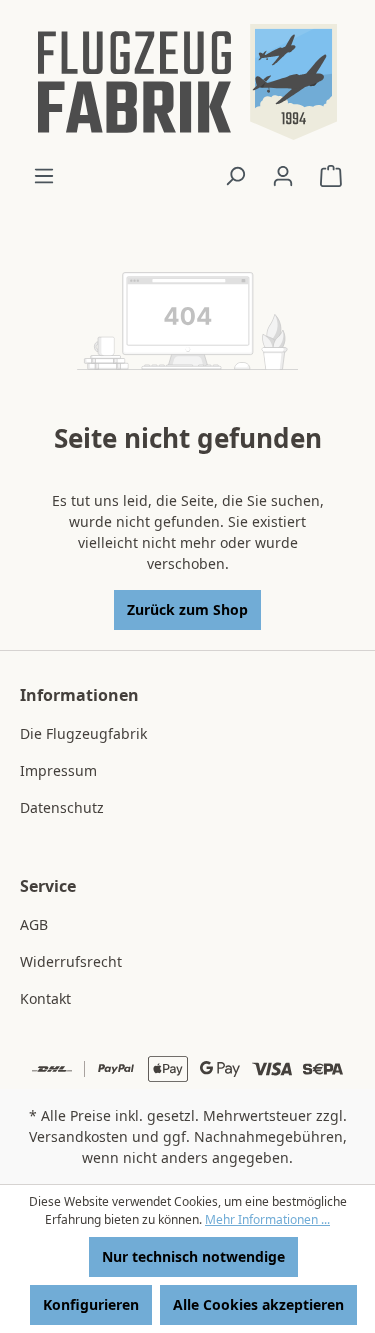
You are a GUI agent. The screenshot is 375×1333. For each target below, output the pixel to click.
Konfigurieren (91, 1304)
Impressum (58, 770)
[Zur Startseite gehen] (187, 82)
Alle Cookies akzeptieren (258, 1304)
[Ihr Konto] (283, 176)
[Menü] (44, 176)
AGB (34, 924)
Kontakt (45, 998)
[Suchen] (235, 176)
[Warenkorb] (331, 176)
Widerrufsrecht (71, 961)
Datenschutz (62, 807)
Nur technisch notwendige (193, 1256)
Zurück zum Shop (187, 609)
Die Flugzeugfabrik (83, 733)
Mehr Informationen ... (267, 1219)
